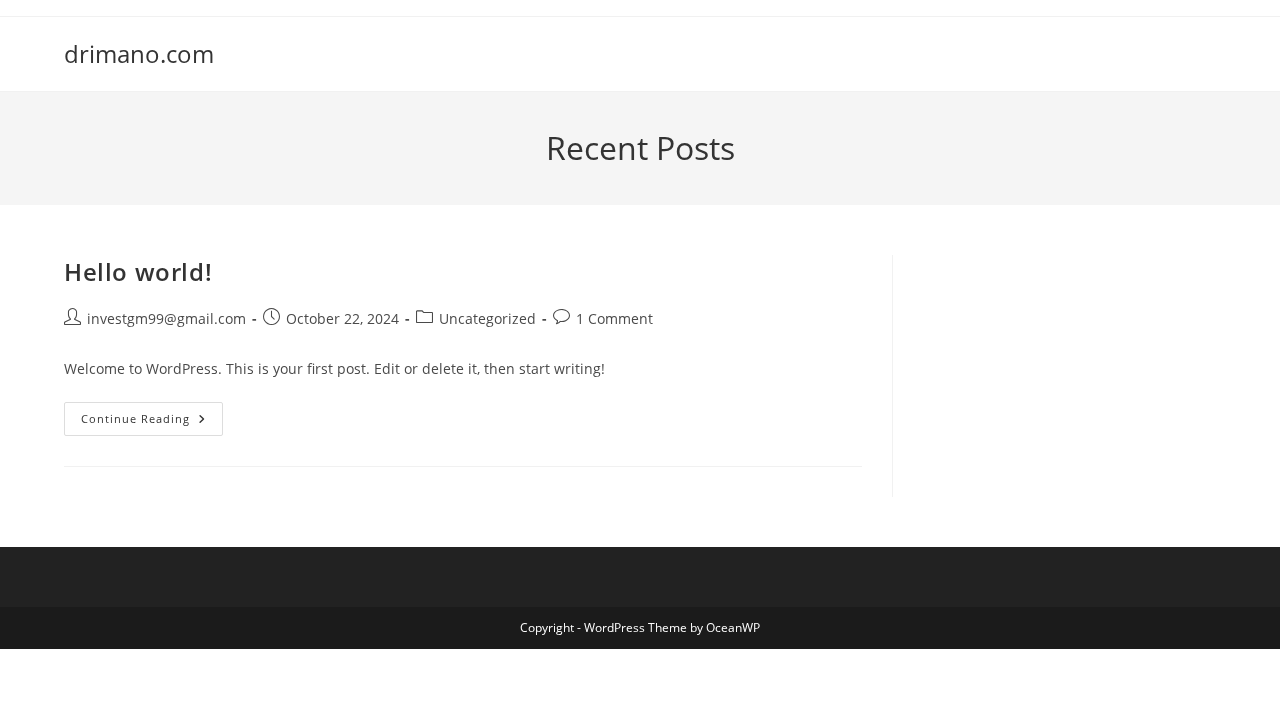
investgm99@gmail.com (166, 318)
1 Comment (614, 318)
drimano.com (139, 53)
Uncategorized (487, 318)
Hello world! (138, 271)
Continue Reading (152, 422)
